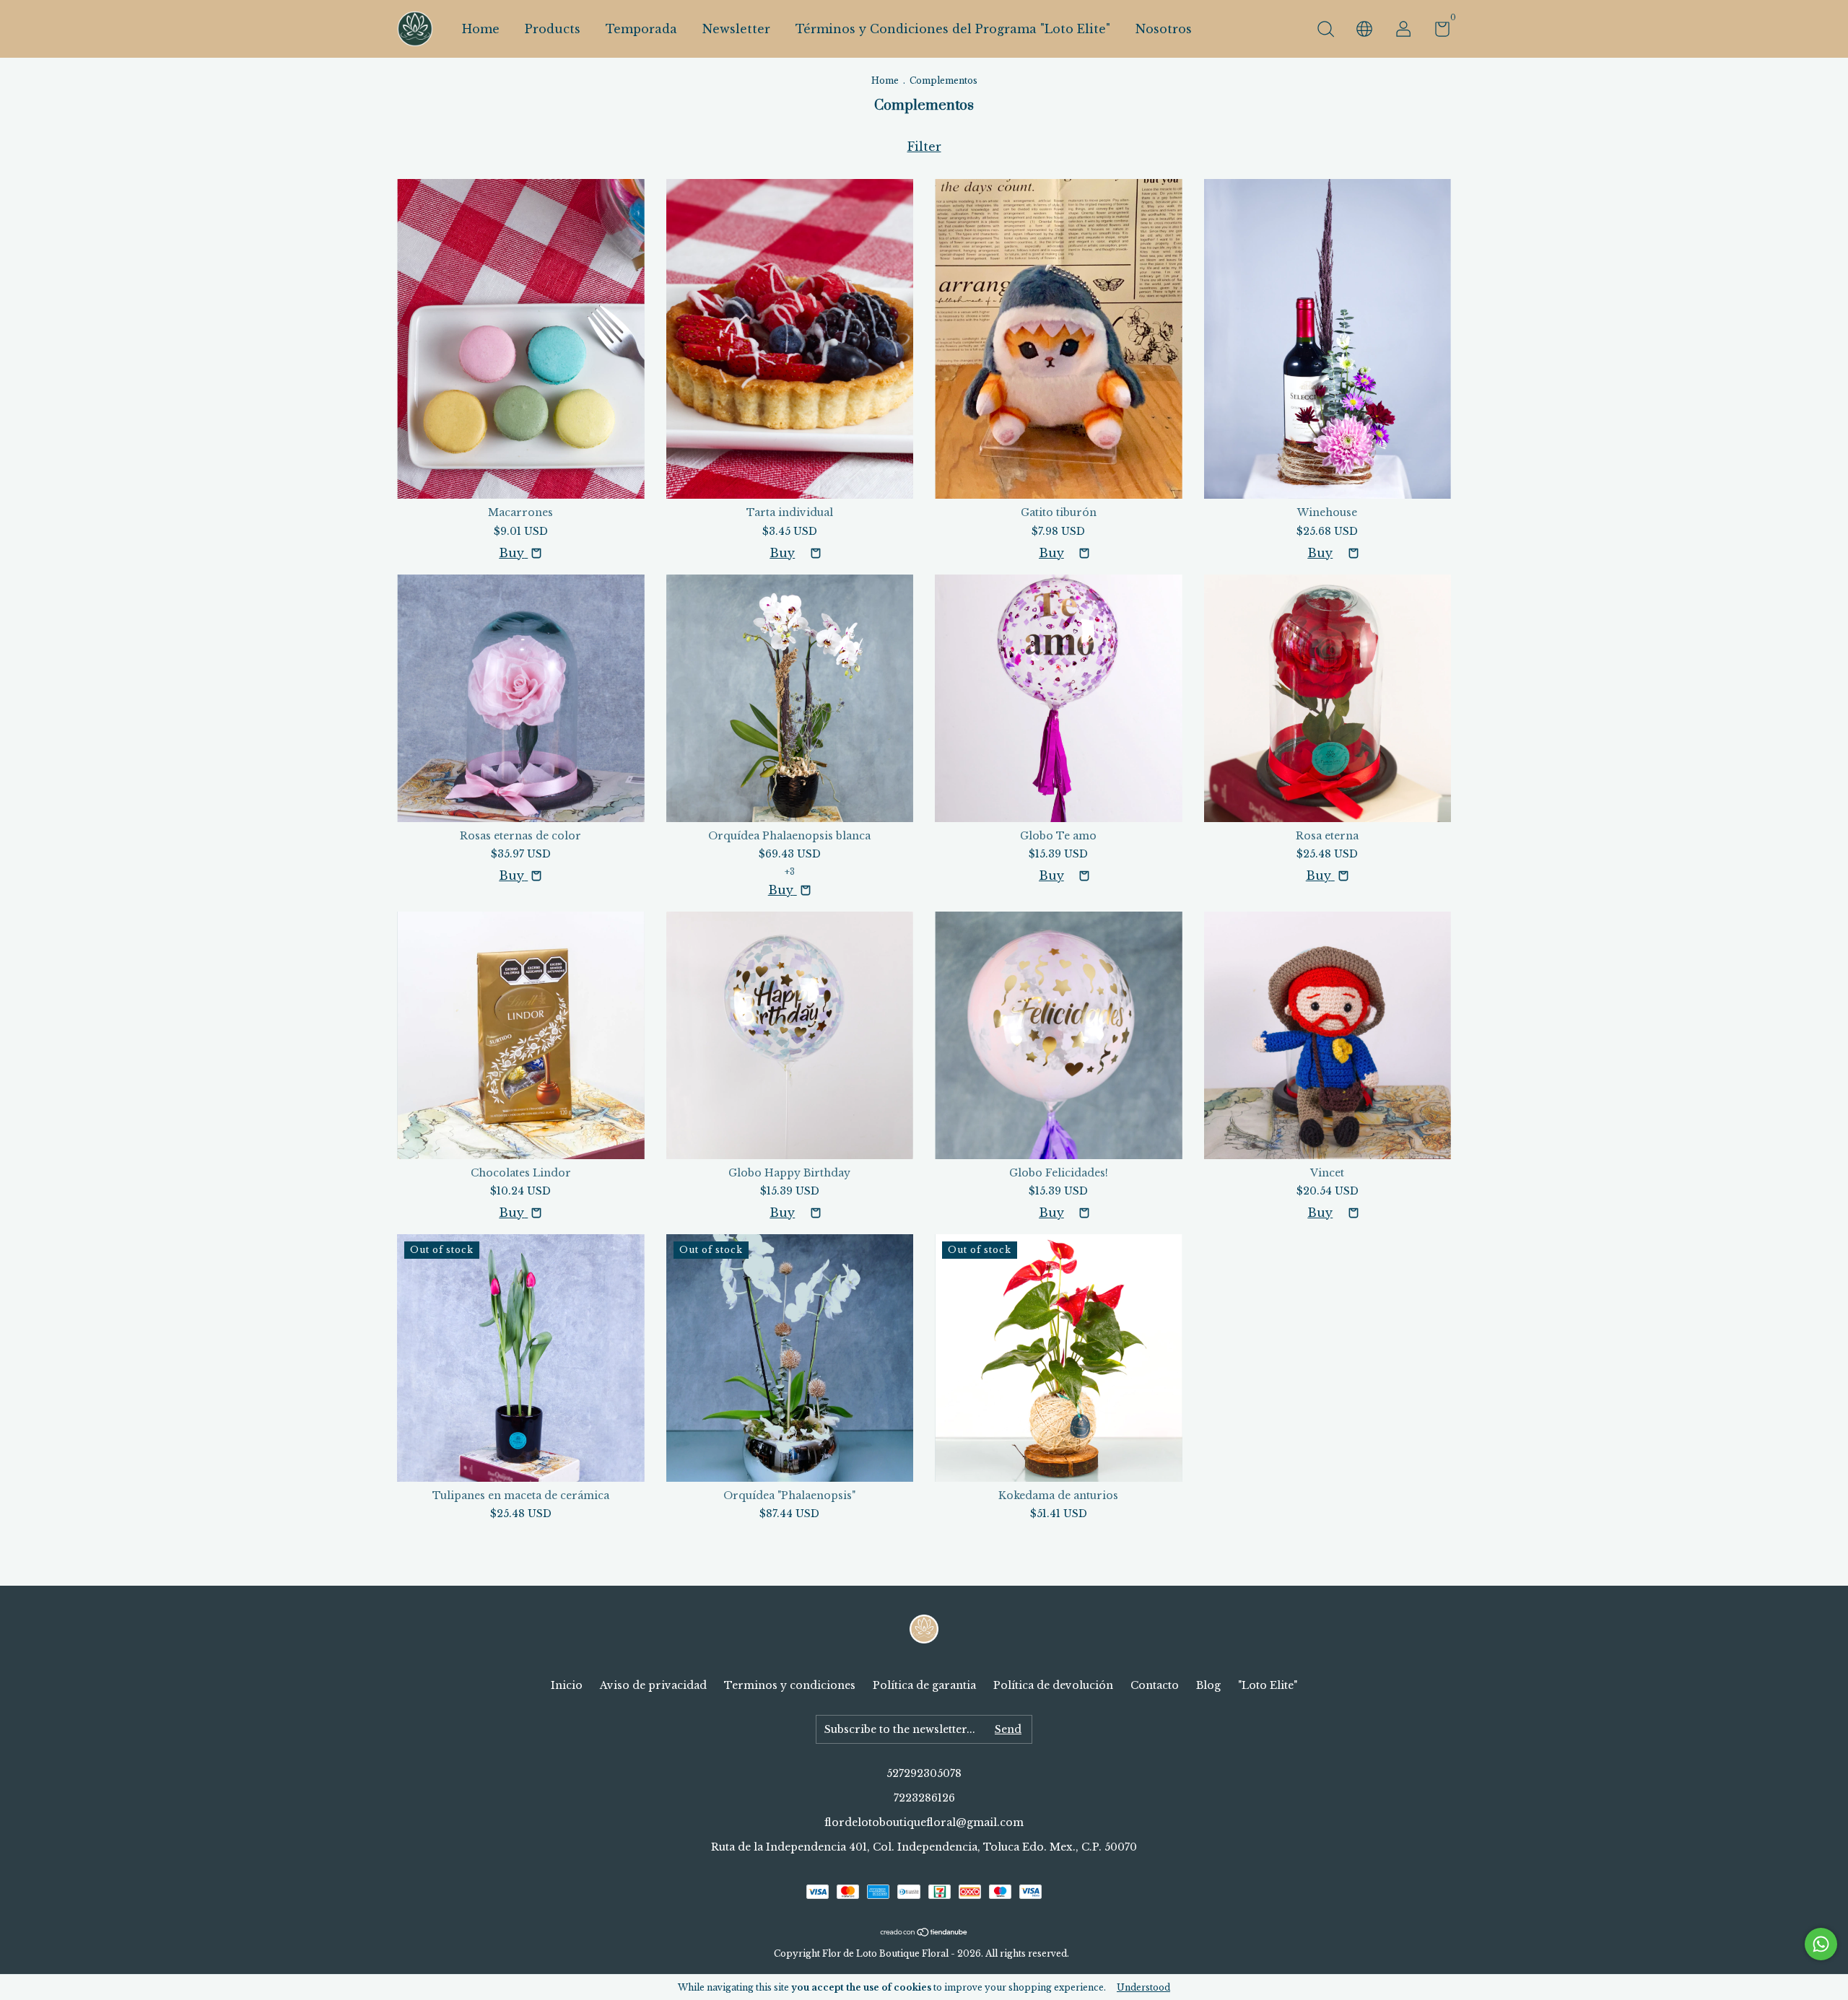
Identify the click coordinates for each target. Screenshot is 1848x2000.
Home (481, 29)
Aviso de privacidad (653, 1685)
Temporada (641, 29)
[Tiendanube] (924, 1932)
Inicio (567, 1685)
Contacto (1155, 1685)
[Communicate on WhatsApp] (1821, 1944)
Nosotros (1164, 29)
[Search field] (1325, 31)
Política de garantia (924, 1685)
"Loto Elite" (1268, 1685)
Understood (1143, 1987)
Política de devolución (1053, 1685)
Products (553, 29)
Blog (1208, 1685)
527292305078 (924, 1773)
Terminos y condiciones (790, 1685)
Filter (924, 147)
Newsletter (736, 29)
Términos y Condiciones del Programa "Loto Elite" (953, 29)
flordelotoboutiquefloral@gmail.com (924, 1822)
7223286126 (924, 1798)
